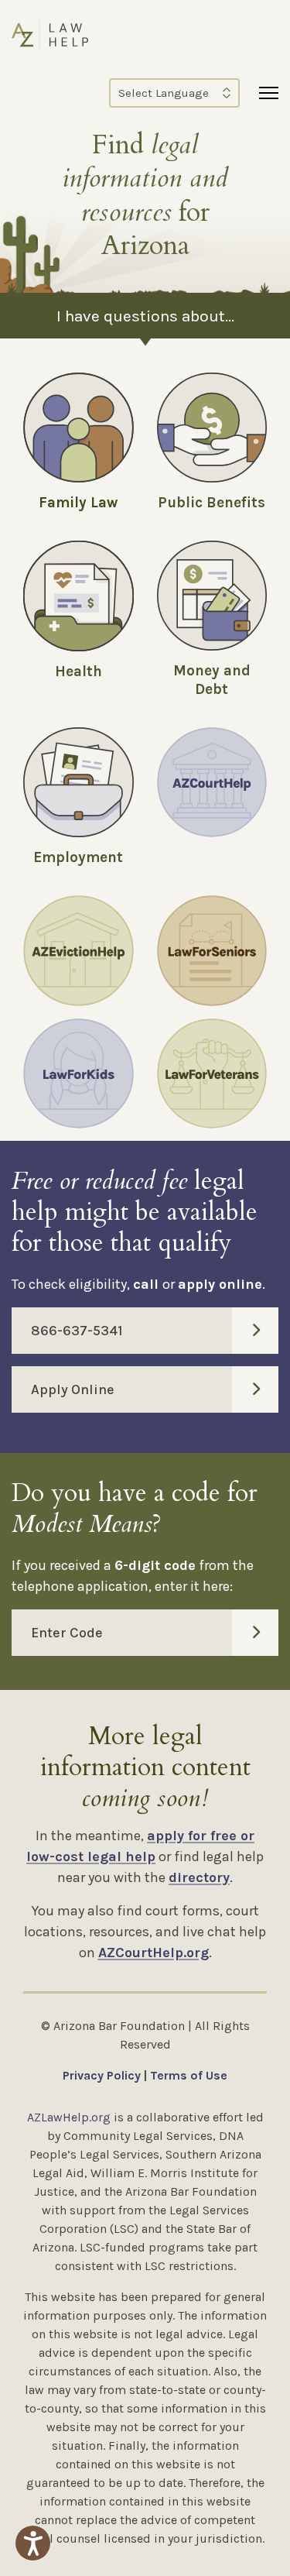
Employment (78, 857)
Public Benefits (212, 503)
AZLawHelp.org (69, 2117)
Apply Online (73, 1389)
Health (78, 671)
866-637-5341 (77, 1331)
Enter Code (67, 1633)
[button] (33, 2543)
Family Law (78, 503)
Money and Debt (212, 680)
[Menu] (269, 93)
